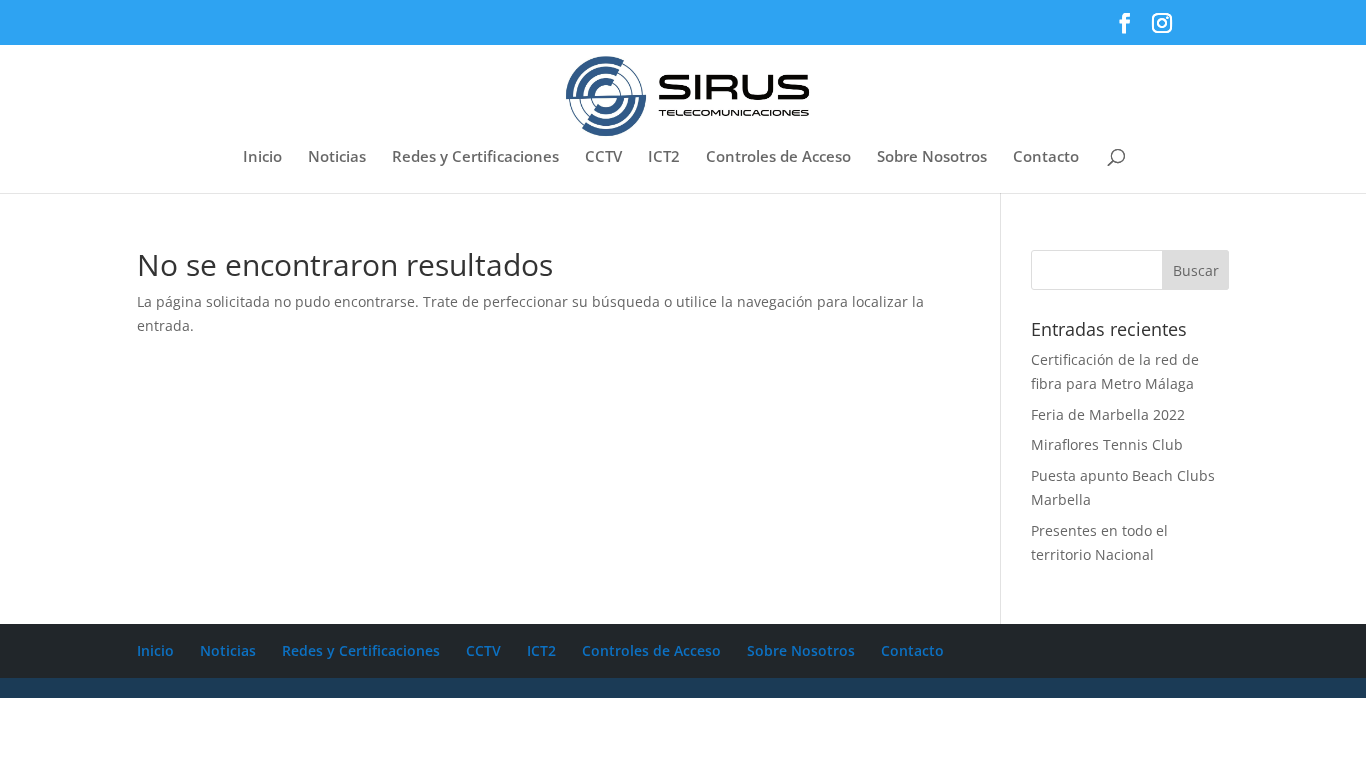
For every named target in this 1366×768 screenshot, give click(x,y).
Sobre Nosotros (932, 157)
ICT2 (664, 157)
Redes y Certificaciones (475, 157)
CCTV (603, 157)
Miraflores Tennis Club (1107, 444)
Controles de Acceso (778, 157)
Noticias (337, 157)
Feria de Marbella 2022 (1108, 414)
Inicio (262, 157)
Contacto (1046, 157)
